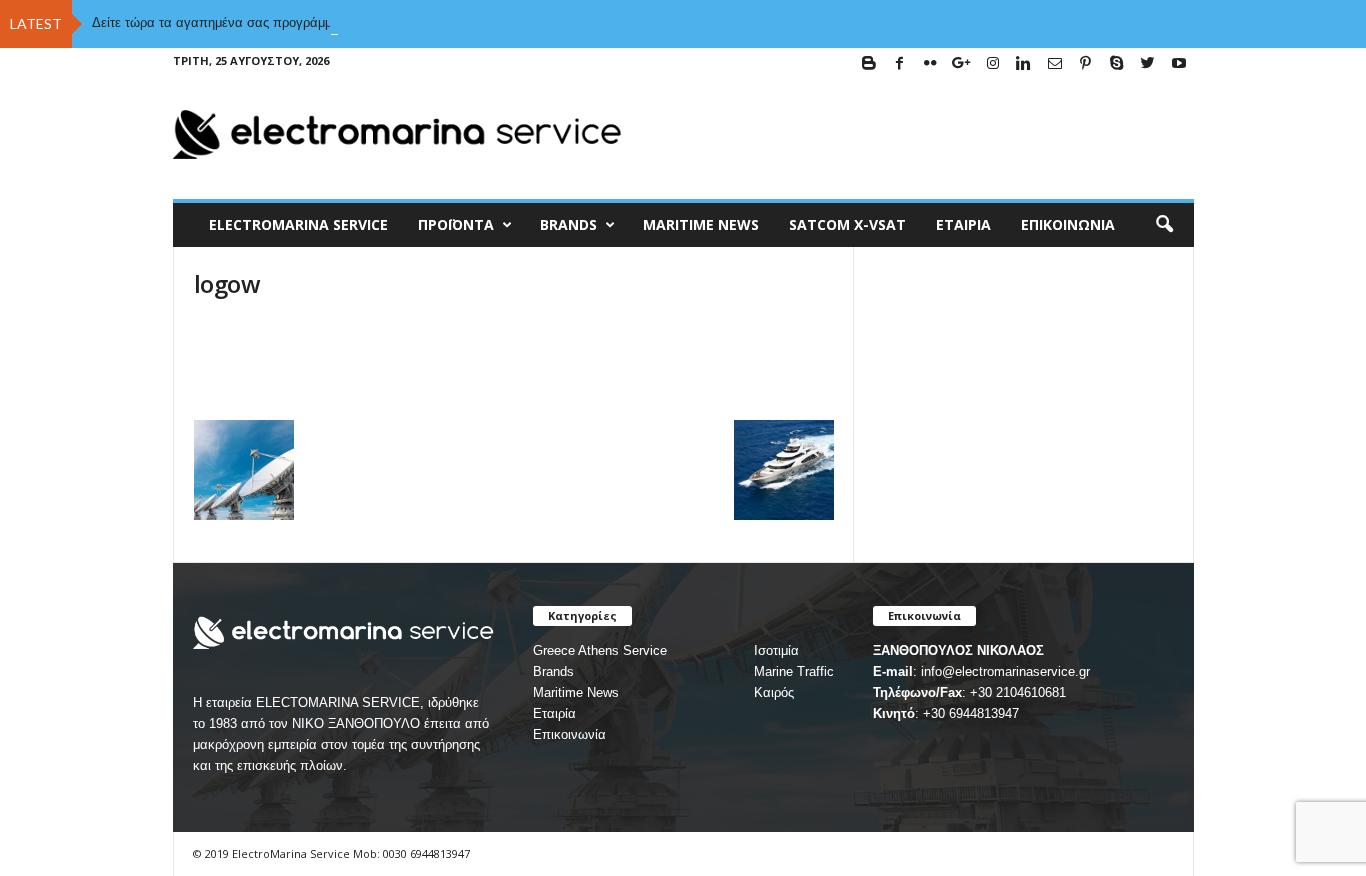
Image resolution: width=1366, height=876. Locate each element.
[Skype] (1117, 64)
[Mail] (1055, 64)
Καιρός (774, 692)
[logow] (514, 365)
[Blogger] (869, 64)
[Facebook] (900, 64)
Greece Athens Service (600, 650)
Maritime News (576, 692)
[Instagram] (993, 64)
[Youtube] (1179, 64)
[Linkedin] (1024, 64)
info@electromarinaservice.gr (1005, 671)
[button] (1164, 225)
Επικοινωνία (1068, 224)
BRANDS (568, 224)
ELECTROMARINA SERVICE (298, 224)
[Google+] (962, 64)
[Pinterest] (1086, 64)
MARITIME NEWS (701, 224)
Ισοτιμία (776, 650)
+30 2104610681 (1018, 692)
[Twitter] (1148, 64)
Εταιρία (963, 224)
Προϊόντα (456, 224)
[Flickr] (931, 64)
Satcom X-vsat (847, 224)
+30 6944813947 (971, 713)
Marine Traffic (794, 671)
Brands (553, 671)
